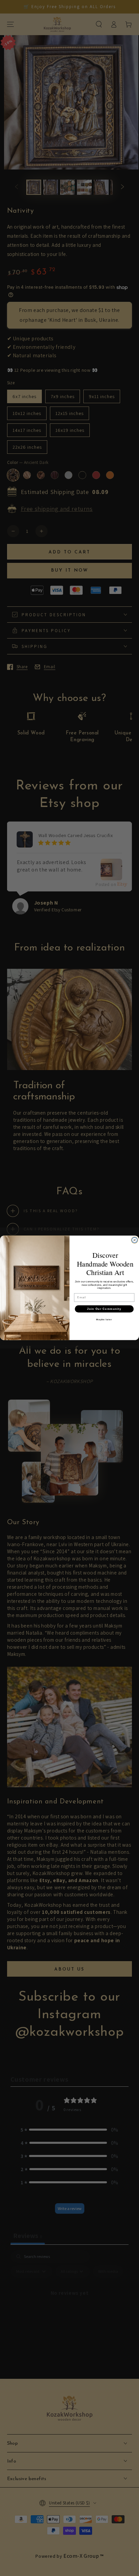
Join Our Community (104, 1309)
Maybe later (104, 1320)
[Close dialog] (135, 1240)
